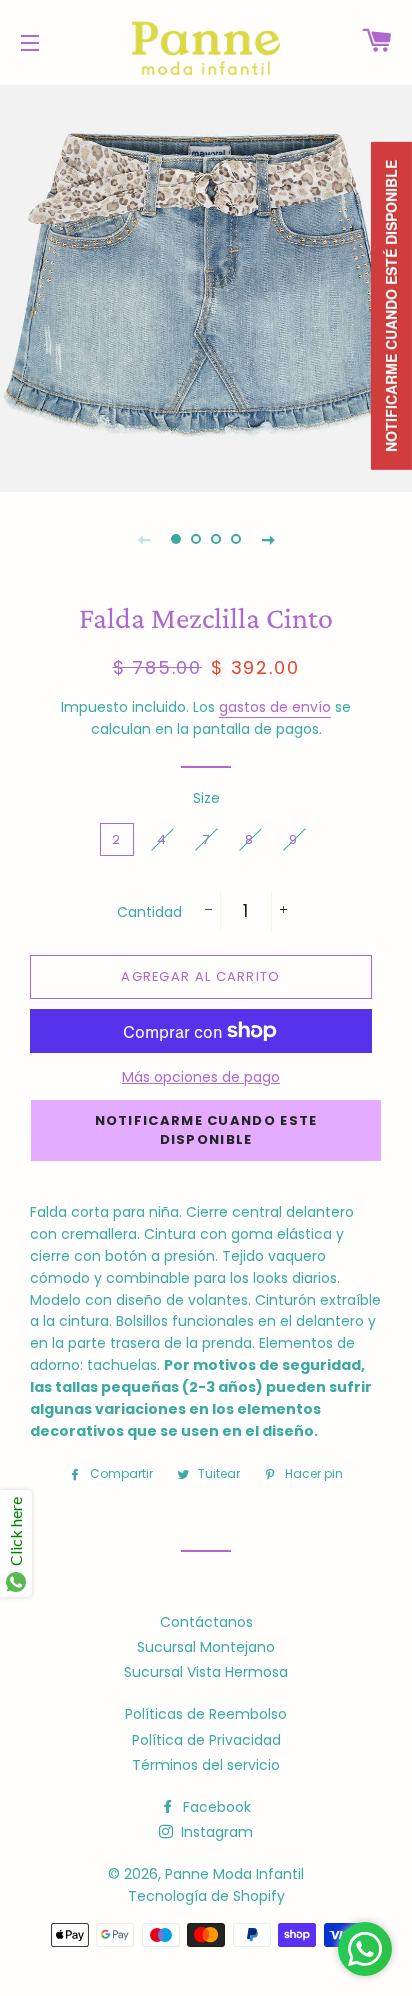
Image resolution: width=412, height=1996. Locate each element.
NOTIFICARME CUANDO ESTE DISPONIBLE (206, 1129)
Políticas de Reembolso (206, 1714)
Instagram (215, 1832)
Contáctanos (206, 1622)
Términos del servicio (206, 1765)
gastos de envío (275, 707)
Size (206, 798)
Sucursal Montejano (206, 1647)
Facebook (215, 1807)
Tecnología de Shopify (206, 1896)
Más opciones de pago (201, 1077)
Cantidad (149, 912)
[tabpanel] (206, 286)
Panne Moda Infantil (234, 1874)
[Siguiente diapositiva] (268, 539)
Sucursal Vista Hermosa (206, 1672)
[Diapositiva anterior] (144, 539)
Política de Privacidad (206, 1740)
